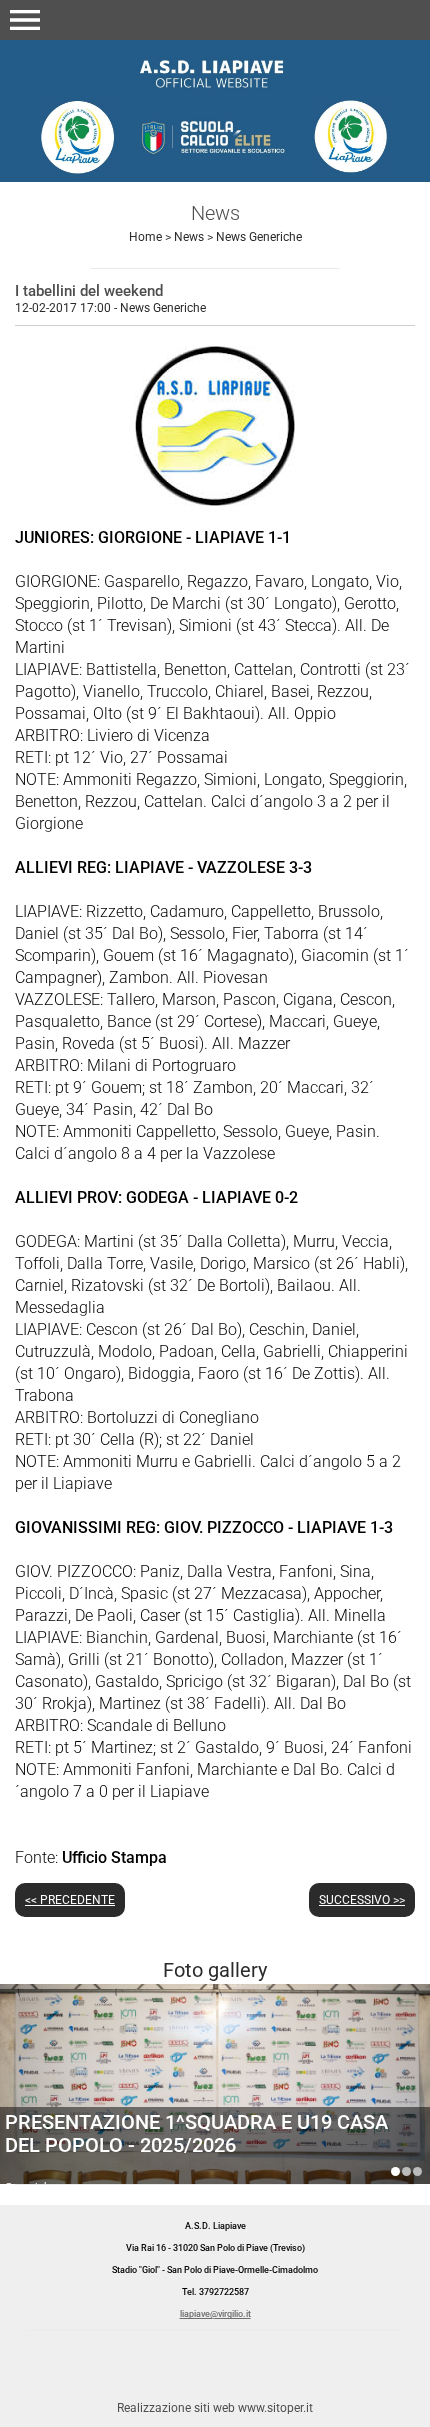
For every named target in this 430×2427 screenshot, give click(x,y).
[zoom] (215, 500)
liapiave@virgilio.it (215, 2314)
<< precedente (70, 1900)
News (189, 237)
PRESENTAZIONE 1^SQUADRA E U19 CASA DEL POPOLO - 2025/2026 (395, 2171)
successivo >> (362, 1900)
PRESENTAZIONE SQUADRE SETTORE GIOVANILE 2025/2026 (174, 2133)
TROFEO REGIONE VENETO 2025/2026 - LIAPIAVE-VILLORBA (417, 2171)
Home (145, 237)
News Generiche (259, 237)
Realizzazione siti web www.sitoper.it (215, 2408)
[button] (25, 20)
